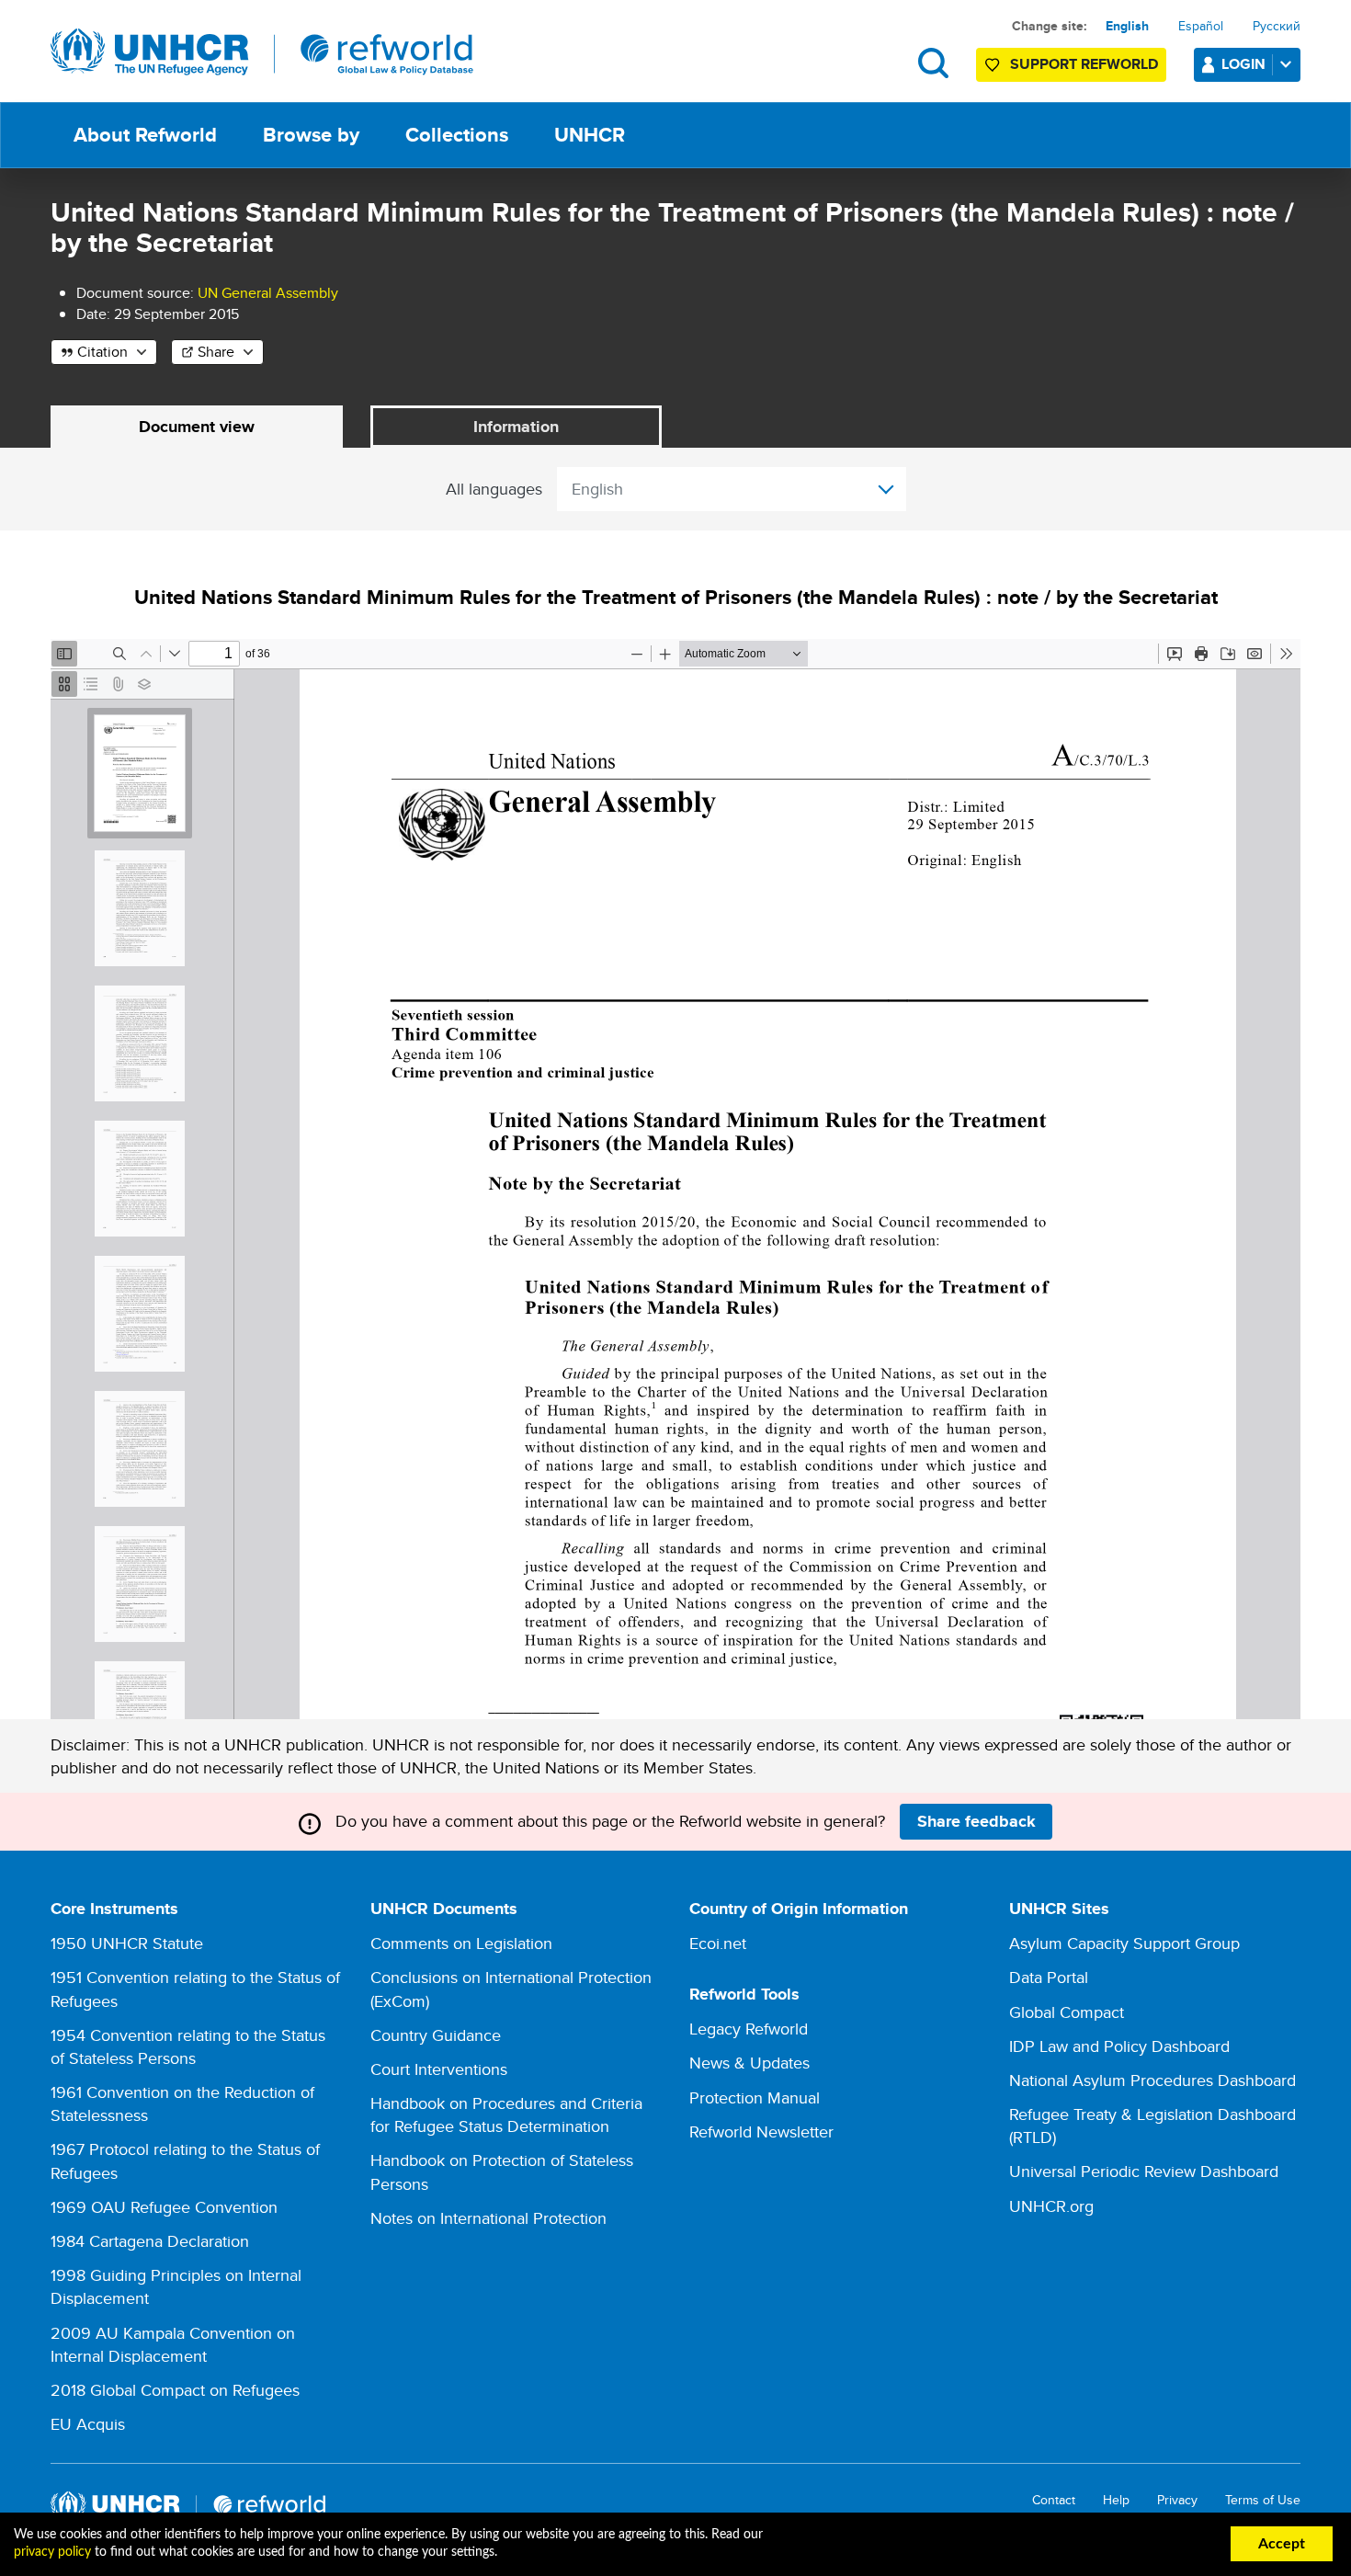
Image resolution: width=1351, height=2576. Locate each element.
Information (516, 427)
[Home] (262, 52)
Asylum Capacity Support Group (1124, 1943)
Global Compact (1067, 2012)
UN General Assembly (268, 293)
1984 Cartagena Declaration (150, 2241)
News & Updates (749, 2063)
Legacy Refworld (749, 2029)
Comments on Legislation (461, 1943)
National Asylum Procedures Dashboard (1152, 2080)
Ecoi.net (718, 1943)
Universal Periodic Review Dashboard (1144, 2171)
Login (1243, 64)
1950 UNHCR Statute (127, 1943)
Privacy (1177, 2500)
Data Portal (1049, 1977)
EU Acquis (88, 2424)
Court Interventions (439, 2069)
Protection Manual (755, 2097)
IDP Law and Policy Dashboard (1119, 2046)
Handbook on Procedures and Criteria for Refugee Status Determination (506, 2114)
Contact (1054, 2500)
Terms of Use (1263, 2500)
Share (216, 352)
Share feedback (976, 1821)
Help (1116, 2500)
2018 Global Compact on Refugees (175, 2390)
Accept (1282, 2544)
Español (1201, 26)
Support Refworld (1084, 64)
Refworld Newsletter (761, 2131)
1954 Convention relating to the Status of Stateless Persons (188, 2046)
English (1127, 26)
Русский (1277, 26)
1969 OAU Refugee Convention (164, 2207)
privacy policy (52, 2552)
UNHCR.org (1051, 2206)
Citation (102, 352)
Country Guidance (436, 2035)
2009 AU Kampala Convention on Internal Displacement (173, 2344)
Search (933, 63)
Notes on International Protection (488, 2218)
